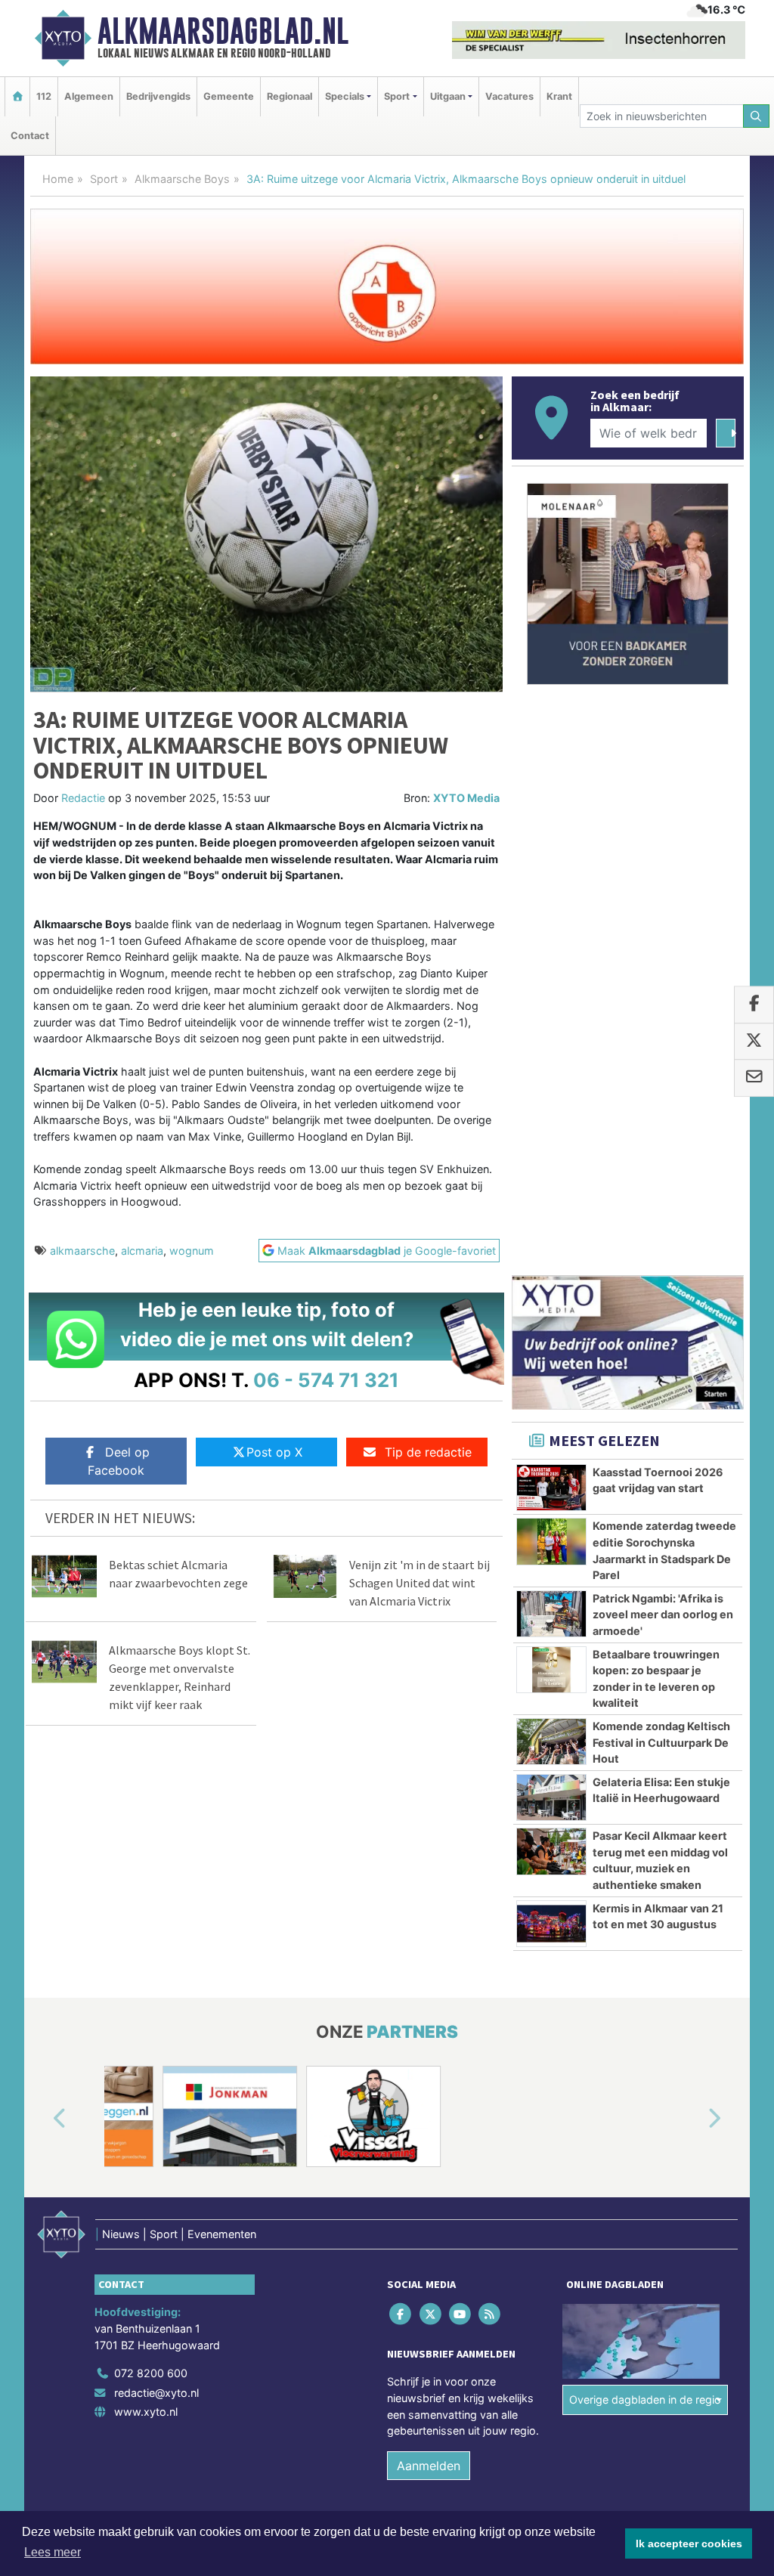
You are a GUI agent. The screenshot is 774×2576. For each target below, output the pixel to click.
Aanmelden (429, 2466)
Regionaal (289, 96)
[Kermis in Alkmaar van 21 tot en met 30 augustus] (551, 1924)
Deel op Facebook (119, 1461)
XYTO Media (466, 798)
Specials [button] (345, 96)
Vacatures (509, 96)
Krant (559, 96)
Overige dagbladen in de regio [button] (645, 2400)
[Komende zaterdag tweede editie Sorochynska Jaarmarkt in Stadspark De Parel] (551, 1541)
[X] (431, 2314)
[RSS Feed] (491, 2314)
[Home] (17, 96)
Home (58, 179)
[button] (42, 2119)
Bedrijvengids (158, 96)
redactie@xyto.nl (156, 2393)
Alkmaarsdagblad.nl (223, 31)
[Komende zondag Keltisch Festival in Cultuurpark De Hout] (551, 1742)
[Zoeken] (757, 116)
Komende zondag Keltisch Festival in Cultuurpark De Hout (661, 1742)
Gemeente (229, 96)
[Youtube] (461, 2314)
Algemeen (89, 96)
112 (44, 96)
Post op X (274, 1452)
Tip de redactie (428, 1452)
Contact (30, 136)
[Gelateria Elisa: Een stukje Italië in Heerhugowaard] (551, 1797)
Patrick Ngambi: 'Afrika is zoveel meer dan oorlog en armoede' (663, 1615)
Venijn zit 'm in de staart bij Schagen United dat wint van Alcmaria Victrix (420, 1583)
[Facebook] (402, 2314)
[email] (754, 1079)
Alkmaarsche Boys (182, 179)
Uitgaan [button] (448, 96)
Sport (104, 179)
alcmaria (142, 1251)
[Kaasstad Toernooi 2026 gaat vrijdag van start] (551, 1488)
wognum (192, 1251)
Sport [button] (397, 96)
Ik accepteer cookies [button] (689, 2543)
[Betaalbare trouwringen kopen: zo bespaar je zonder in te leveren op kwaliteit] (551, 1670)
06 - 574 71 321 (326, 1380)
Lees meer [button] (53, 2552)
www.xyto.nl (146, 2412)
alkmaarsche (82, 1251)
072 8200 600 (151, 2373)
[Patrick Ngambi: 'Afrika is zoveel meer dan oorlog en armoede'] (551, 1614)
